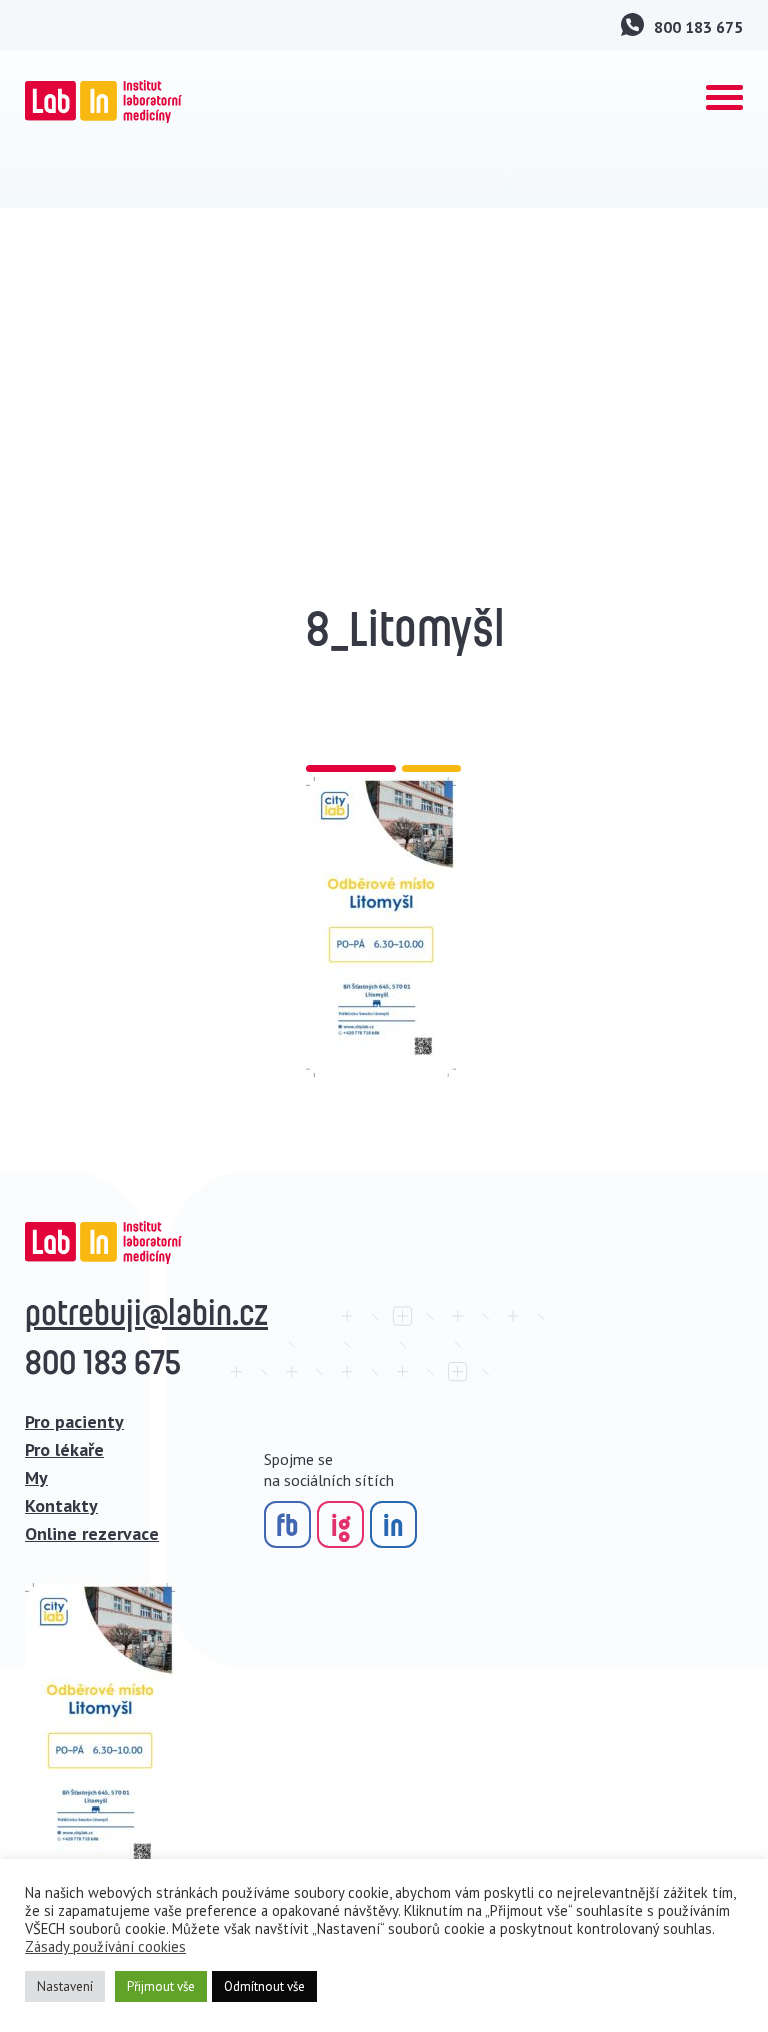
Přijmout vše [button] (161, 1986)
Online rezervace (92, 1533)
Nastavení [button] (65, 1986)
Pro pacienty (74, 1421)
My (36, 1477)
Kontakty (61, 1505)
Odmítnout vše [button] (264, 1986)
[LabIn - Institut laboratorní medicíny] (103, 101)
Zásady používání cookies (105, 1947)
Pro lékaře (64, 1449)
